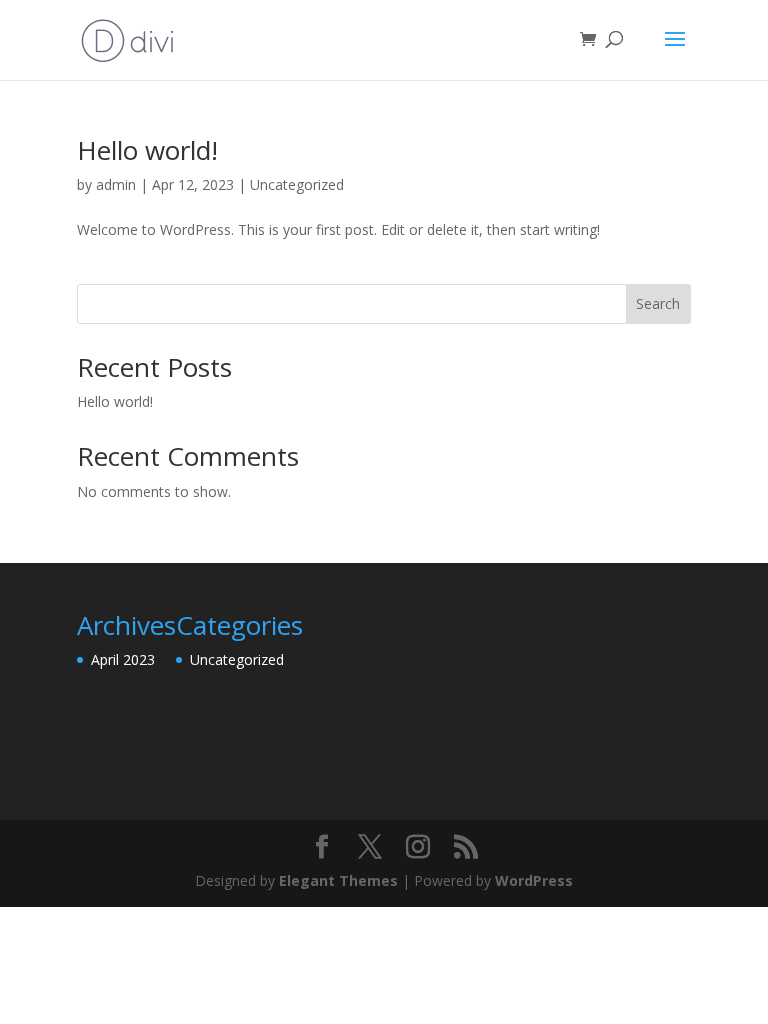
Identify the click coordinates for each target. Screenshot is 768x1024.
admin (116, 184)
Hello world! (147, 150)
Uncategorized (297, 184)
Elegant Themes (338, 880)
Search (658, 303)
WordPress (534, 880)
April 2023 (123, 659)
